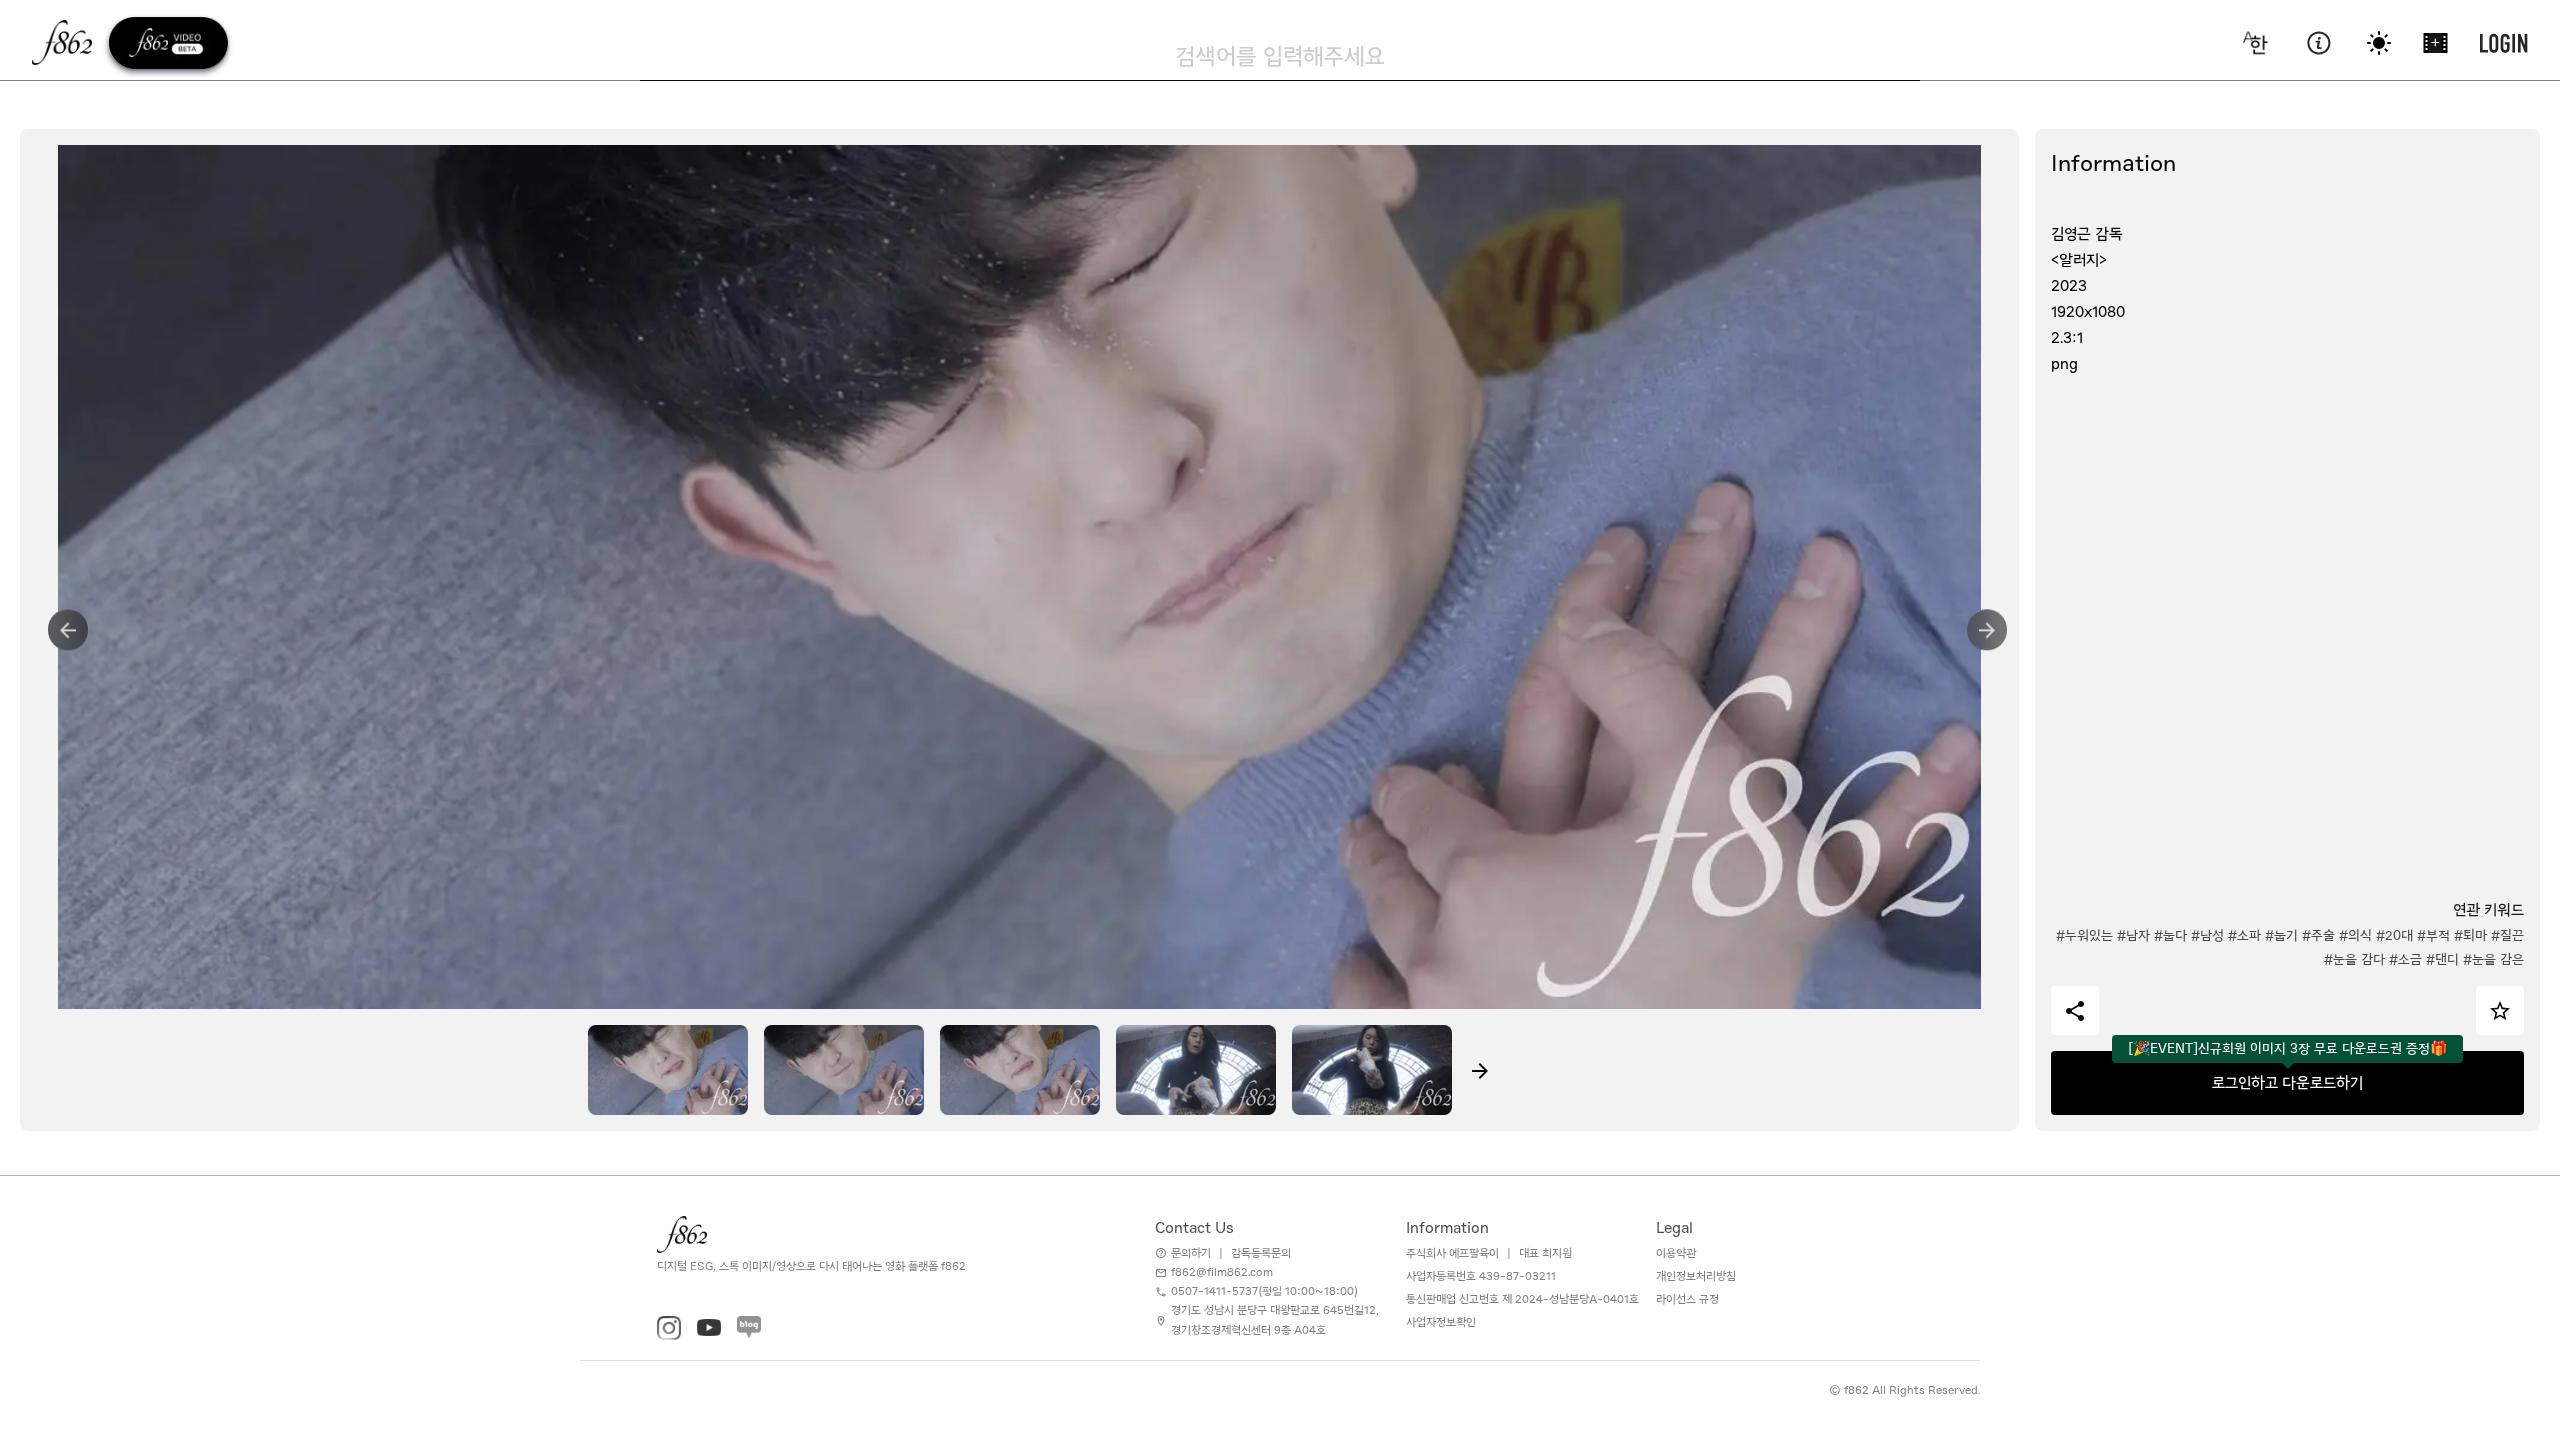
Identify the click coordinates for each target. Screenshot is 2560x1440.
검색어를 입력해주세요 (1280, 56)
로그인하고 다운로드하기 (2287, 1083)
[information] (2318, 43)
